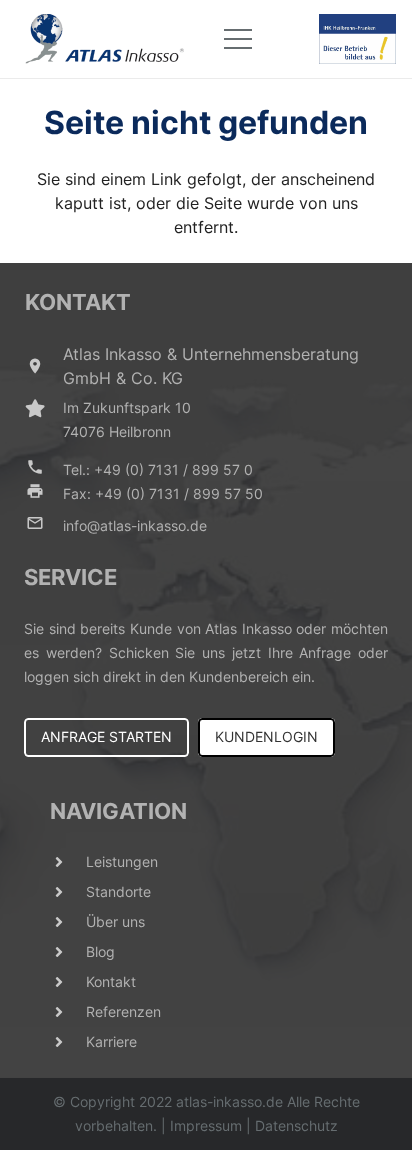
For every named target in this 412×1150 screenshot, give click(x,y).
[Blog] (68, 952)
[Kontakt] (68, 982)
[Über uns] (68, 922)
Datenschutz (296, 1125)
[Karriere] (68, 1042)
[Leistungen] (68, 862)
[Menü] (238, 39)
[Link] (105, 39)
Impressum (206, 1125)
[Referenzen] (68, 1012)
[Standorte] (68, 892)
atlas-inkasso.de (229, 1101)
